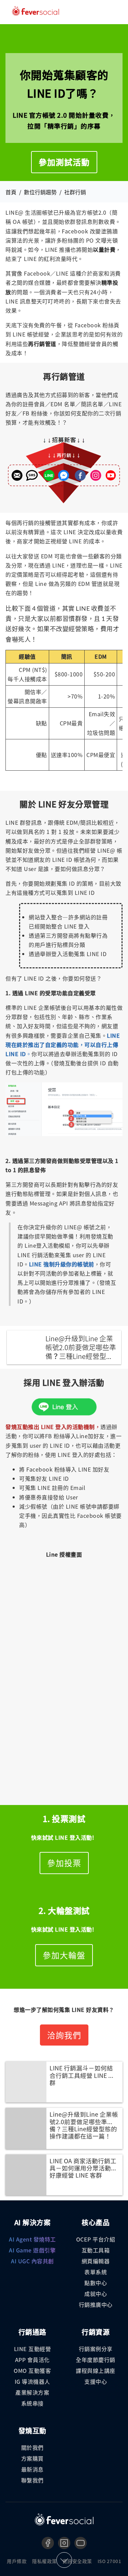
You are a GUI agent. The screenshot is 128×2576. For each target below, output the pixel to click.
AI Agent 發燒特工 (32, 2239)
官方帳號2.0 (91, 212)
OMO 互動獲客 (32, 2370)
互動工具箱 (96, 2250)
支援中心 (96, 2381)
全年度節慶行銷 (96, 2360)
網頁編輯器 (96, 2261)
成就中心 (96, 2294)
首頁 (11, 192)
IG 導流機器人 (32, 2381)
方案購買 (32, 2458)
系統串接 (32, 2403)
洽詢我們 (64, 2035)
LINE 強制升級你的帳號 (59, 1264)
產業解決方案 (32, 2392)
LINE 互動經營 (33, 2349)
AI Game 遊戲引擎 (32, 2250)
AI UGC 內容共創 (32, 2261)
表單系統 (96, 2272)
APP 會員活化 (32, 2360)
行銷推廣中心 (96, 2304)
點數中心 (96, 2283)
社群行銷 (75, 192)
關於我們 (32, 2447)
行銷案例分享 (96, 2349)
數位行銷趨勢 (40, 192)
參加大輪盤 (64, 1955)
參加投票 (64, 1863)
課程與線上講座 (96, 2370)
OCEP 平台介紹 (96, 2239)
